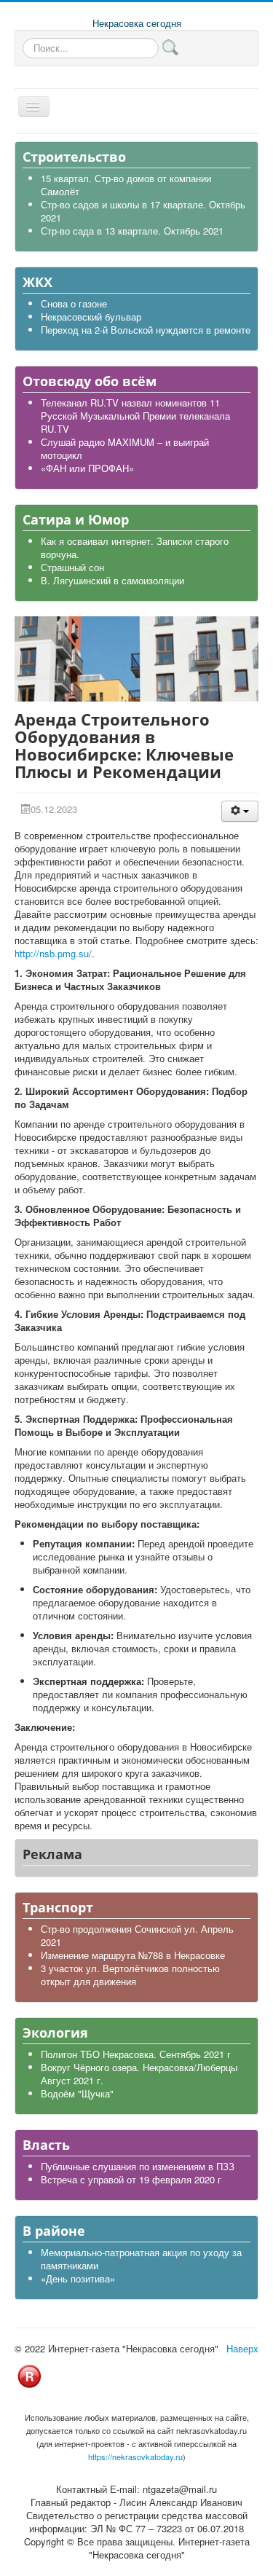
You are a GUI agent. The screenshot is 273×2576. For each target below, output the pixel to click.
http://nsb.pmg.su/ (53, 953)
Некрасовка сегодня (137, 23)
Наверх (242, 2348)
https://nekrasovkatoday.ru (135, 2457)
